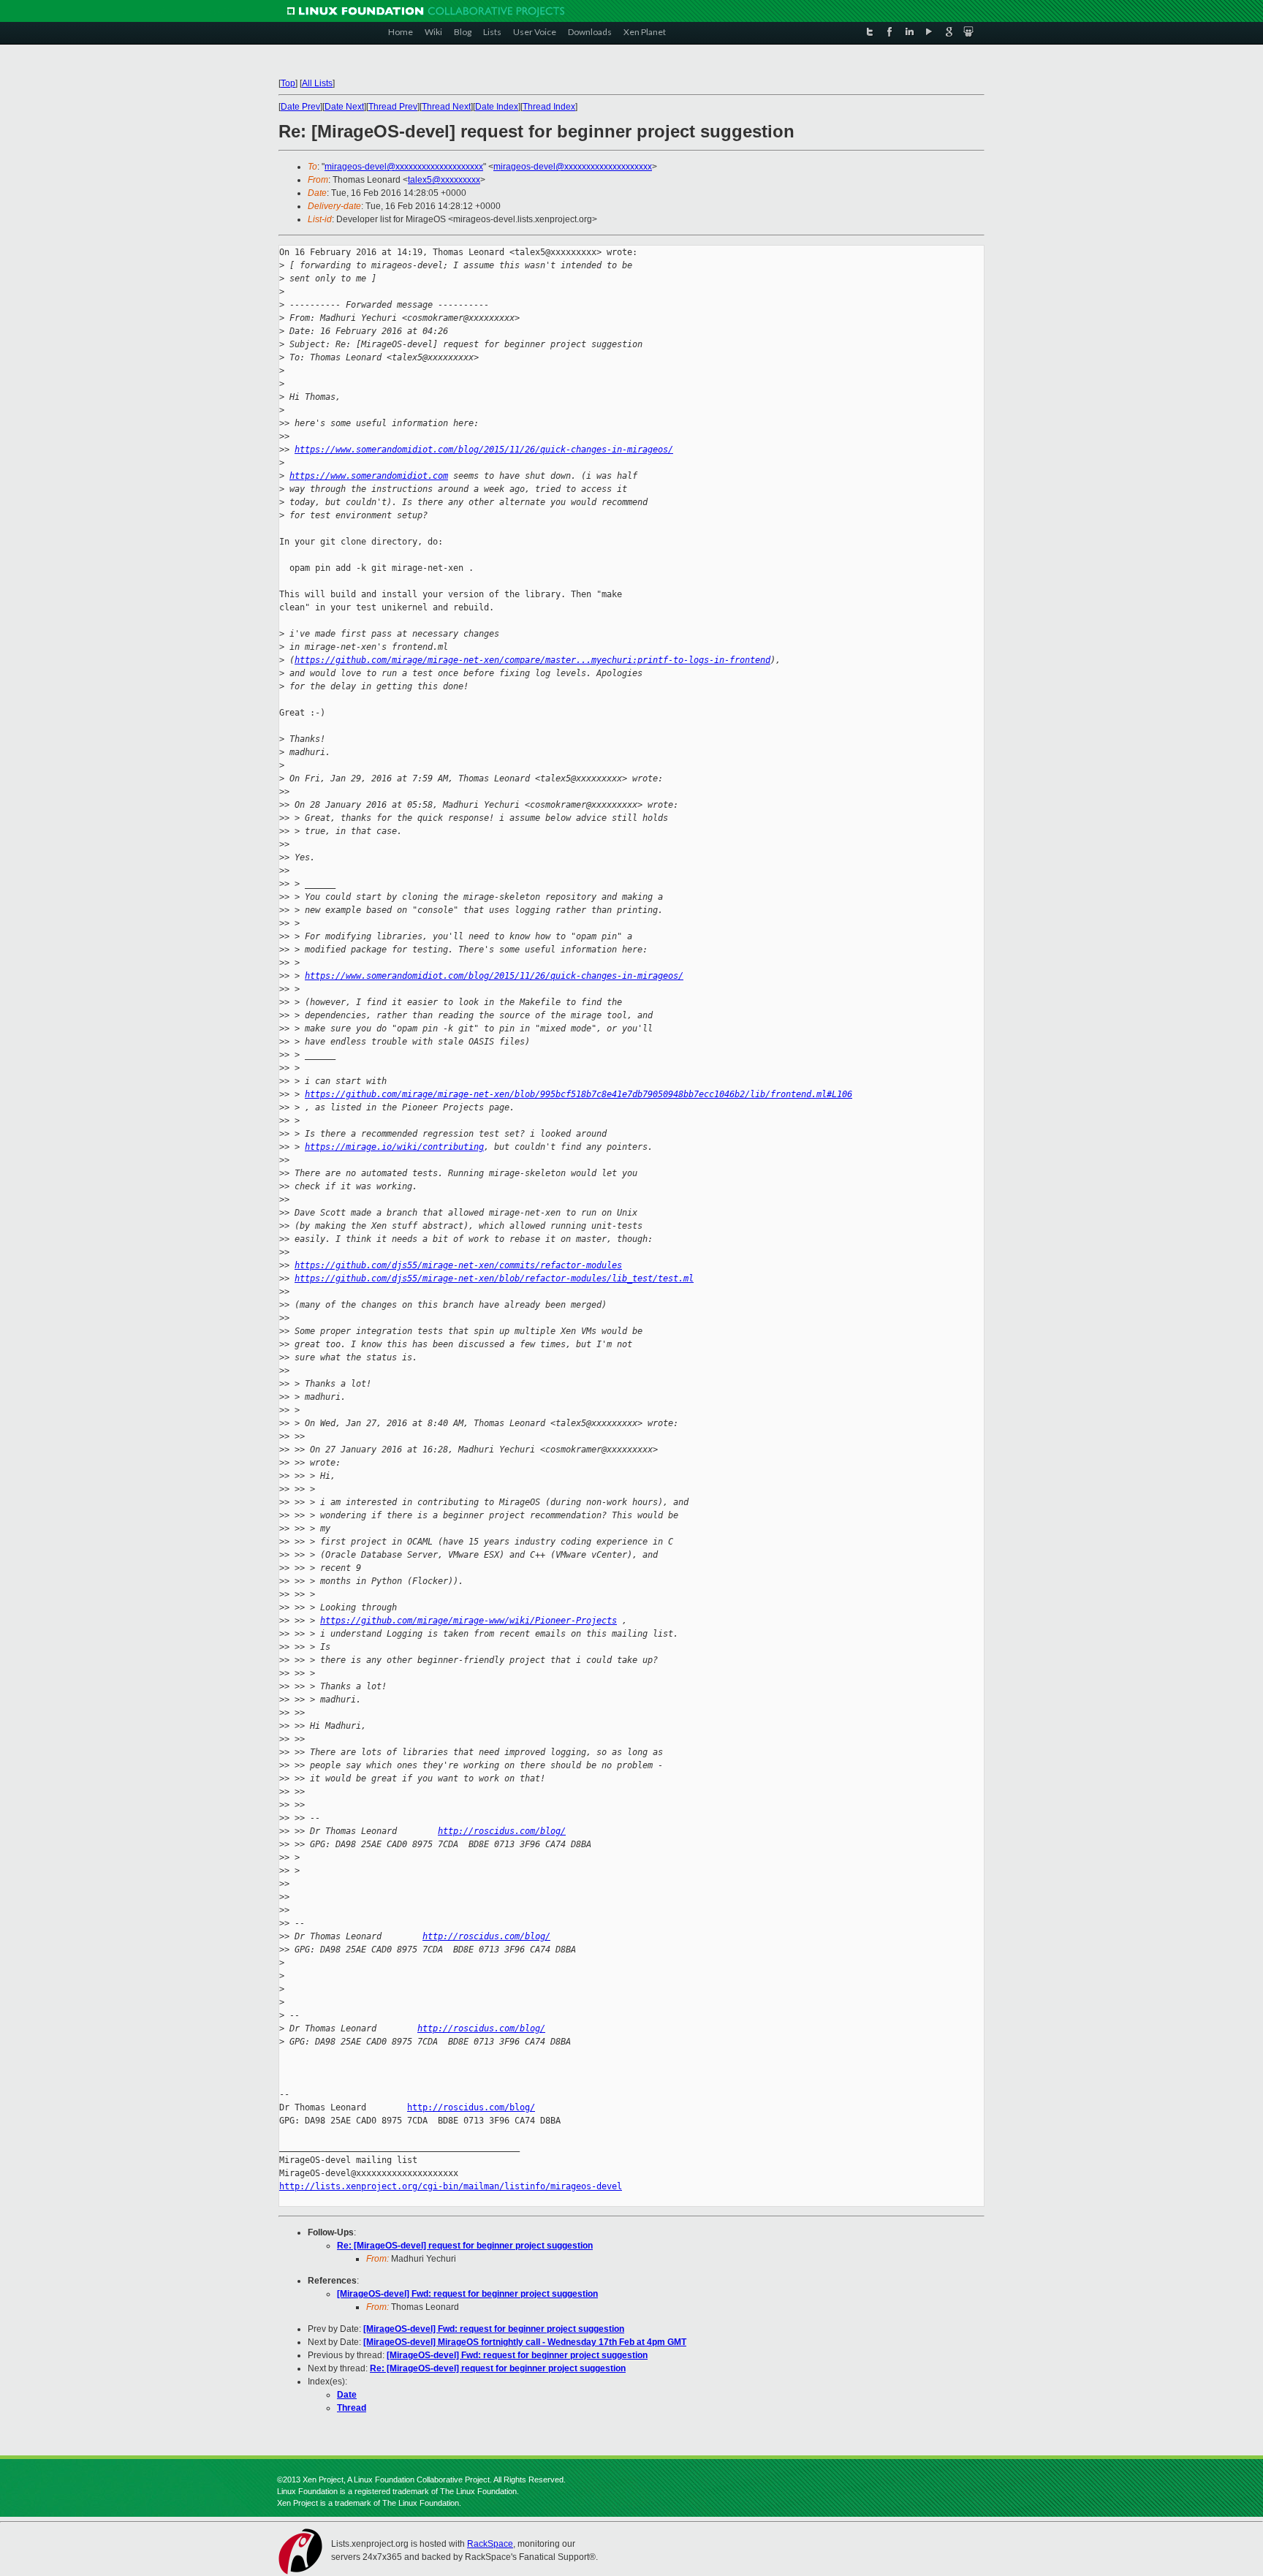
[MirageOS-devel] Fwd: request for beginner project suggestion (467, 2294)
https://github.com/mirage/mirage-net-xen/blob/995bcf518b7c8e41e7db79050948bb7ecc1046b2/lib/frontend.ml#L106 (579, 1094)
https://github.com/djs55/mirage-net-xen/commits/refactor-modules (458, 1265)
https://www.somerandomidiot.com (369, 476)
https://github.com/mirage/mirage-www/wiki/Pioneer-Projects (469, 1621)
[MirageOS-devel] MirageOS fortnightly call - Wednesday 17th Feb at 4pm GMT (525, 2342)
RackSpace (490, 2544)
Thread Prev (393, 107)
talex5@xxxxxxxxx (444, 180)
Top (288, 83)
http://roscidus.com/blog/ (502, 1831)
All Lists (317, 83)
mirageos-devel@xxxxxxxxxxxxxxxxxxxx (404, 167)
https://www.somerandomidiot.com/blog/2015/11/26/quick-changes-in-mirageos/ (484, 450)
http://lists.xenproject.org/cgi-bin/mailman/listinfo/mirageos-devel (451, 2186)
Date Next (344, 107)
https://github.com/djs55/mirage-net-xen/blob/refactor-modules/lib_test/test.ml (494, 1278)
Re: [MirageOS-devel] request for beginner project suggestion (465, 2246)
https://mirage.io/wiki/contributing (394, 1147)
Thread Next (446, 107)
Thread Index (549, 107)
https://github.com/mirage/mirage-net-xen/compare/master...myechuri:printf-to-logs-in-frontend (532, 660)
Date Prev (300, 107)
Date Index (497, 107)
